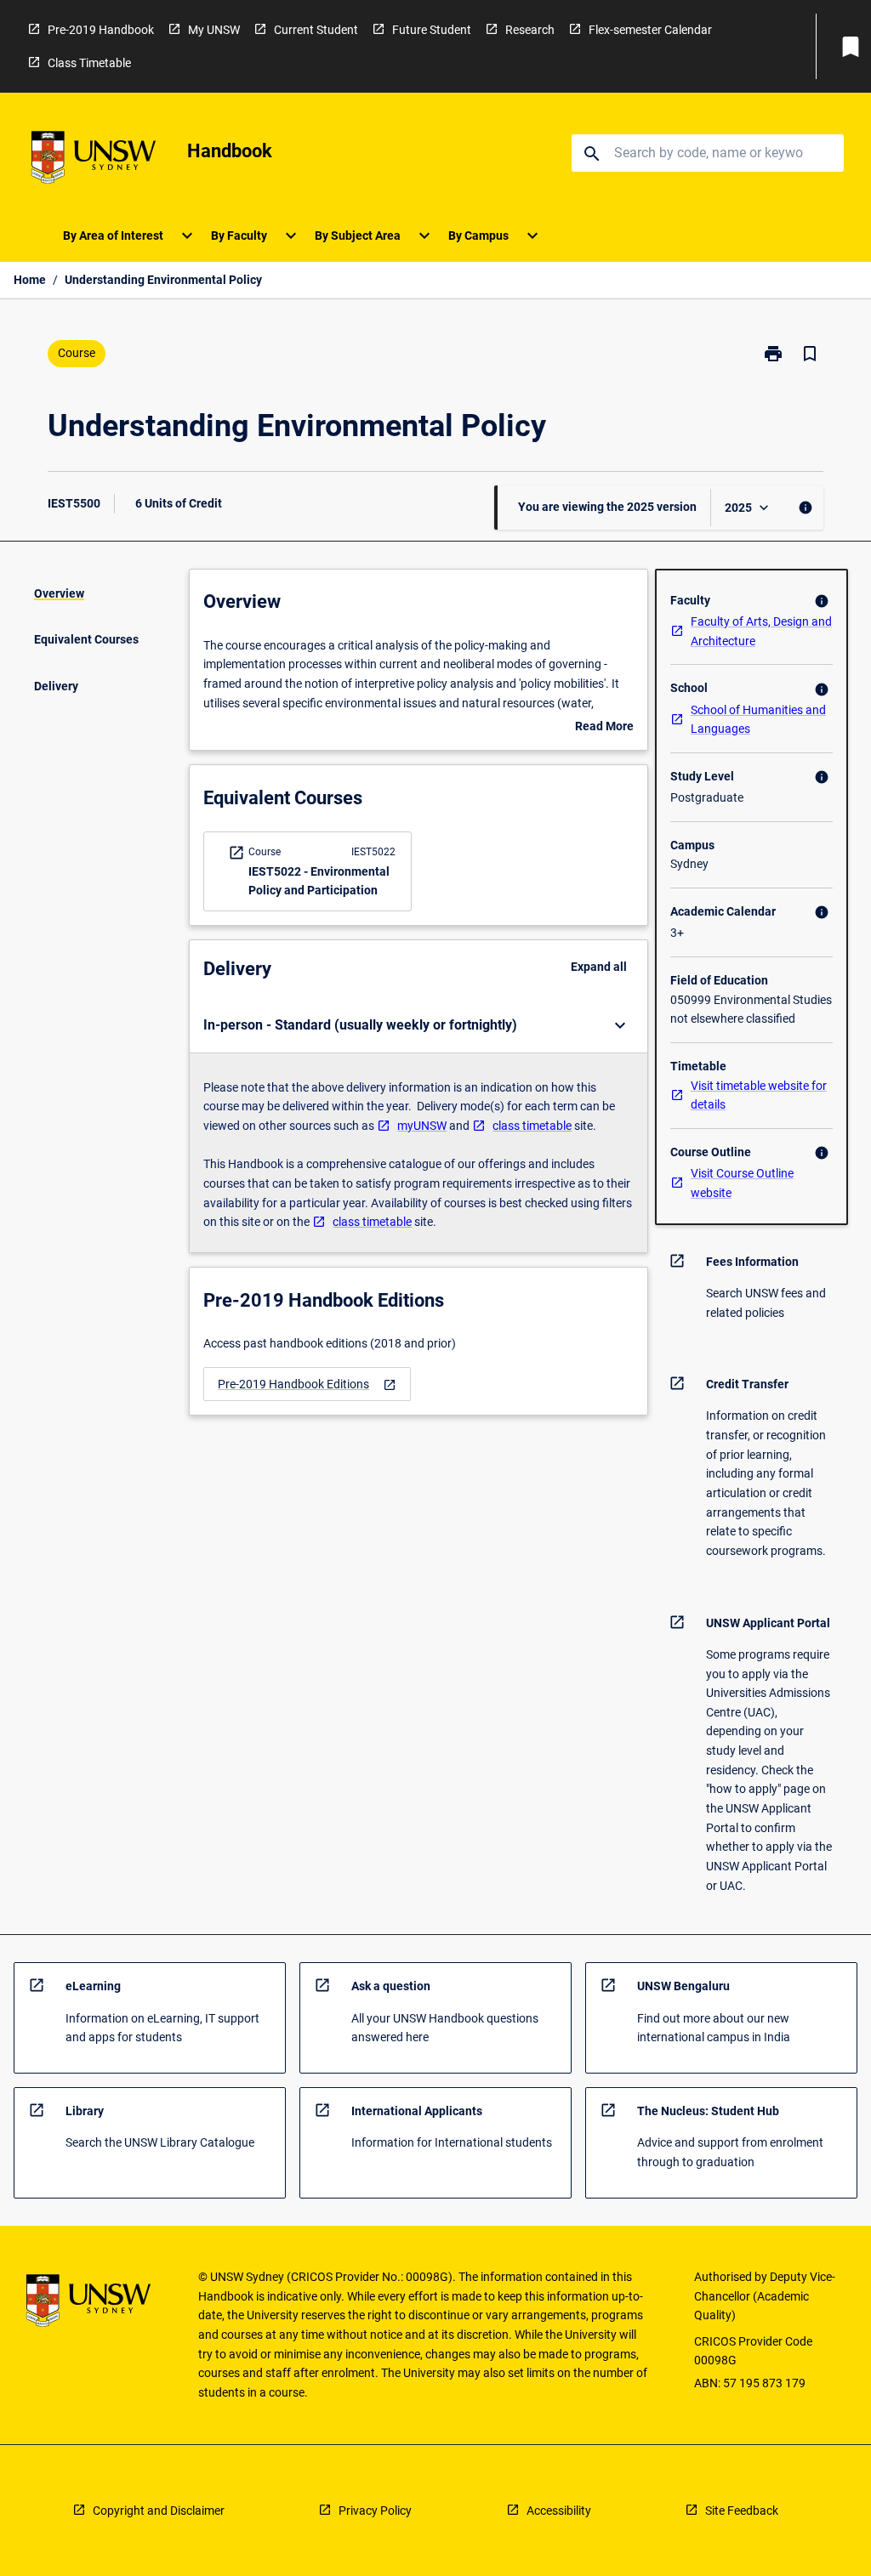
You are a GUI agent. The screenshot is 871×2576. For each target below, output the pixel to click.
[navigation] (307, 1384)
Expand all (599, 967)
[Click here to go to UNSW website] (94, 160)
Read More (604, 728)
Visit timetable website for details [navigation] (759, 1095)
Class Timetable (89, 63)
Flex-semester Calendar (650, 30)
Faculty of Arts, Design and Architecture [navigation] (761, 631)
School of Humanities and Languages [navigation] (758, 720)
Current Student (316, 30)
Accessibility (559, 2511)
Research (530, 30)
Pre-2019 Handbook (101, 30)
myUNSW (422, 1126)
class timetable (532, 1126)
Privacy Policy (375, 2511)
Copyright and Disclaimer (159, 2511)
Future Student (432, 30)
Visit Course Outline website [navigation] (742, 1183)
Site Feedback (742, 2511)
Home (30, 280)
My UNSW (214, 30)
